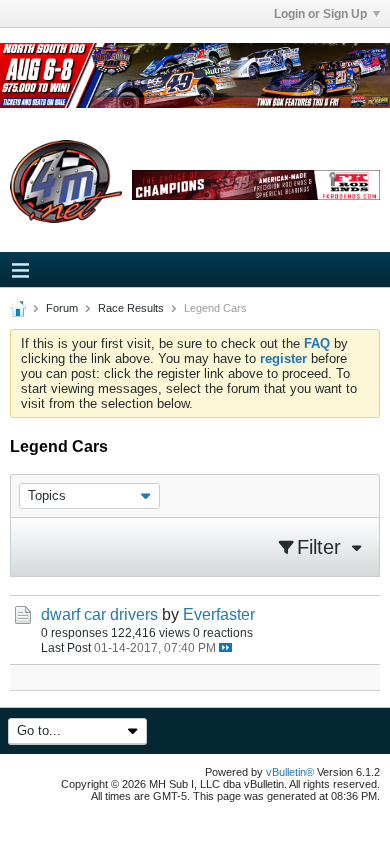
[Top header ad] (195, 75)
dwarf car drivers (99, 614)
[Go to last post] (225, 647)
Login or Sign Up (320, 14)
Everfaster (219, 614)
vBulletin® (290, 772)
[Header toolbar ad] (256, 185)
